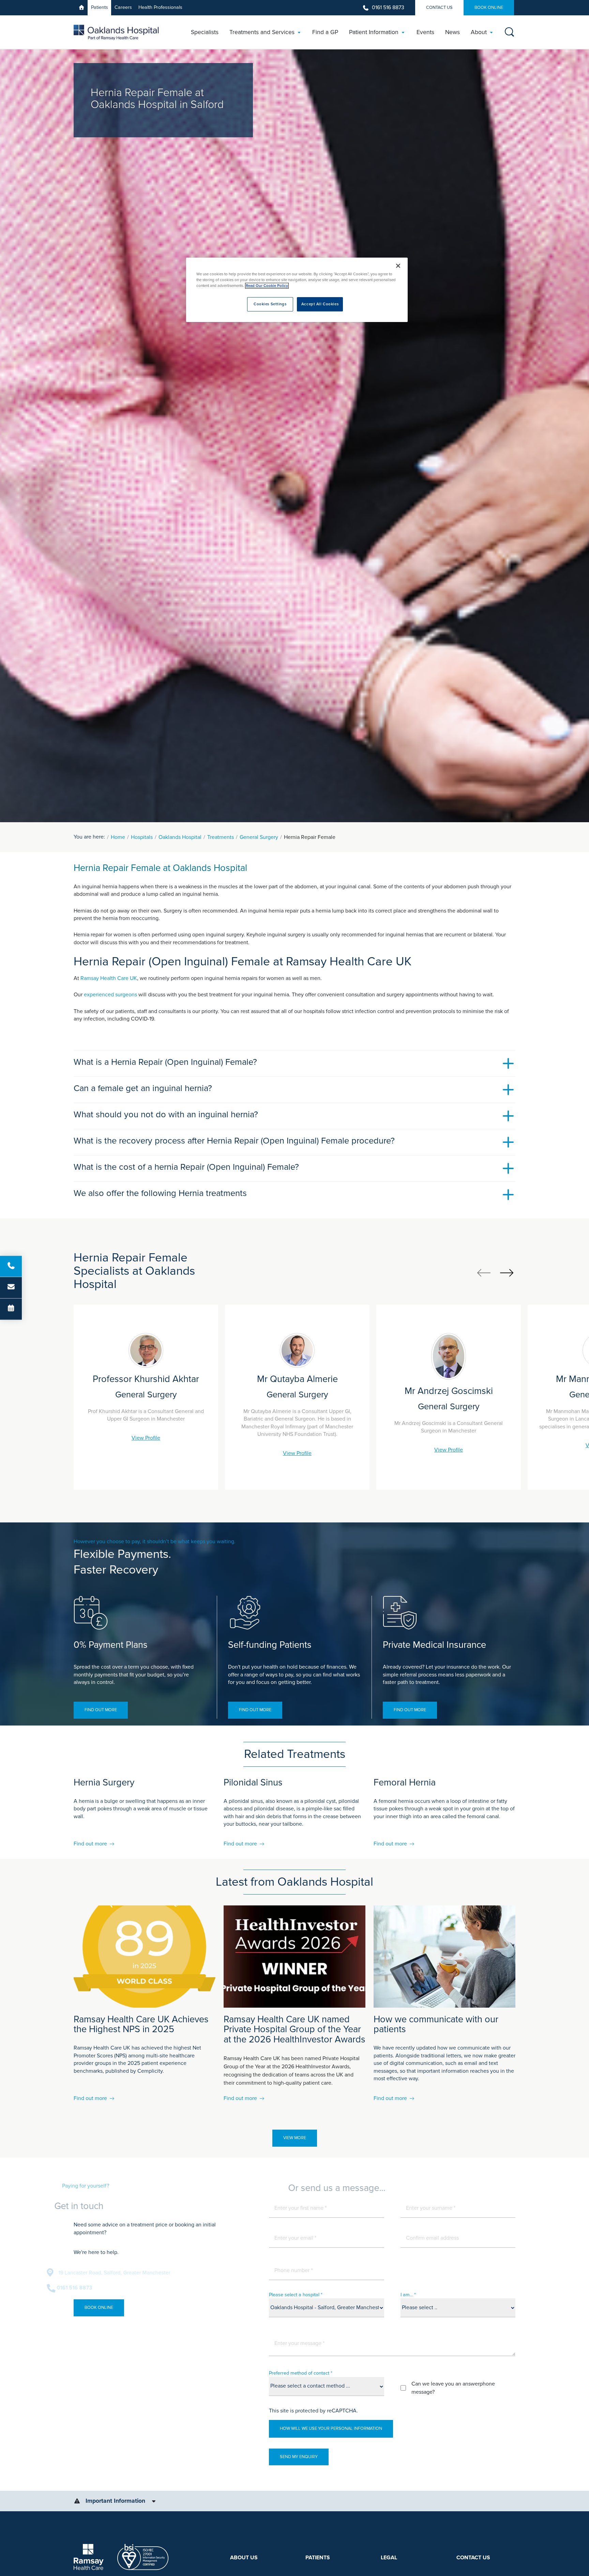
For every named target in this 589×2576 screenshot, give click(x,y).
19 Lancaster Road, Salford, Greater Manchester (141, 2273)
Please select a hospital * (296, 2295)
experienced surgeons (110, 995)
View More (295, 2138)
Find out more (101, 1710)
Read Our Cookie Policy (267, 286)
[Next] (507, 1272)
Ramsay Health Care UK (109, 978)
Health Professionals (160, 7)
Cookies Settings (270, 304)
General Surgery (259, 837)
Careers (123, 7)
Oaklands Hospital (180, 837)
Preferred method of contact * (301, 2373)
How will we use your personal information (331, 2428)
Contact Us (439, 7)
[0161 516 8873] (11, 1267)
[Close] (398, 266)
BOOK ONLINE (489, 7)
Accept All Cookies (320, 304)
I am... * (408, 2295)
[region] (297, 290)
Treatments (221, 837)
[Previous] (484, 1272)
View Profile (146, 1438)
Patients (100, 7)
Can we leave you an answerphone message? (453, 2388)
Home (118, 837)
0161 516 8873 (388, 7)
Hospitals (142, 837)
